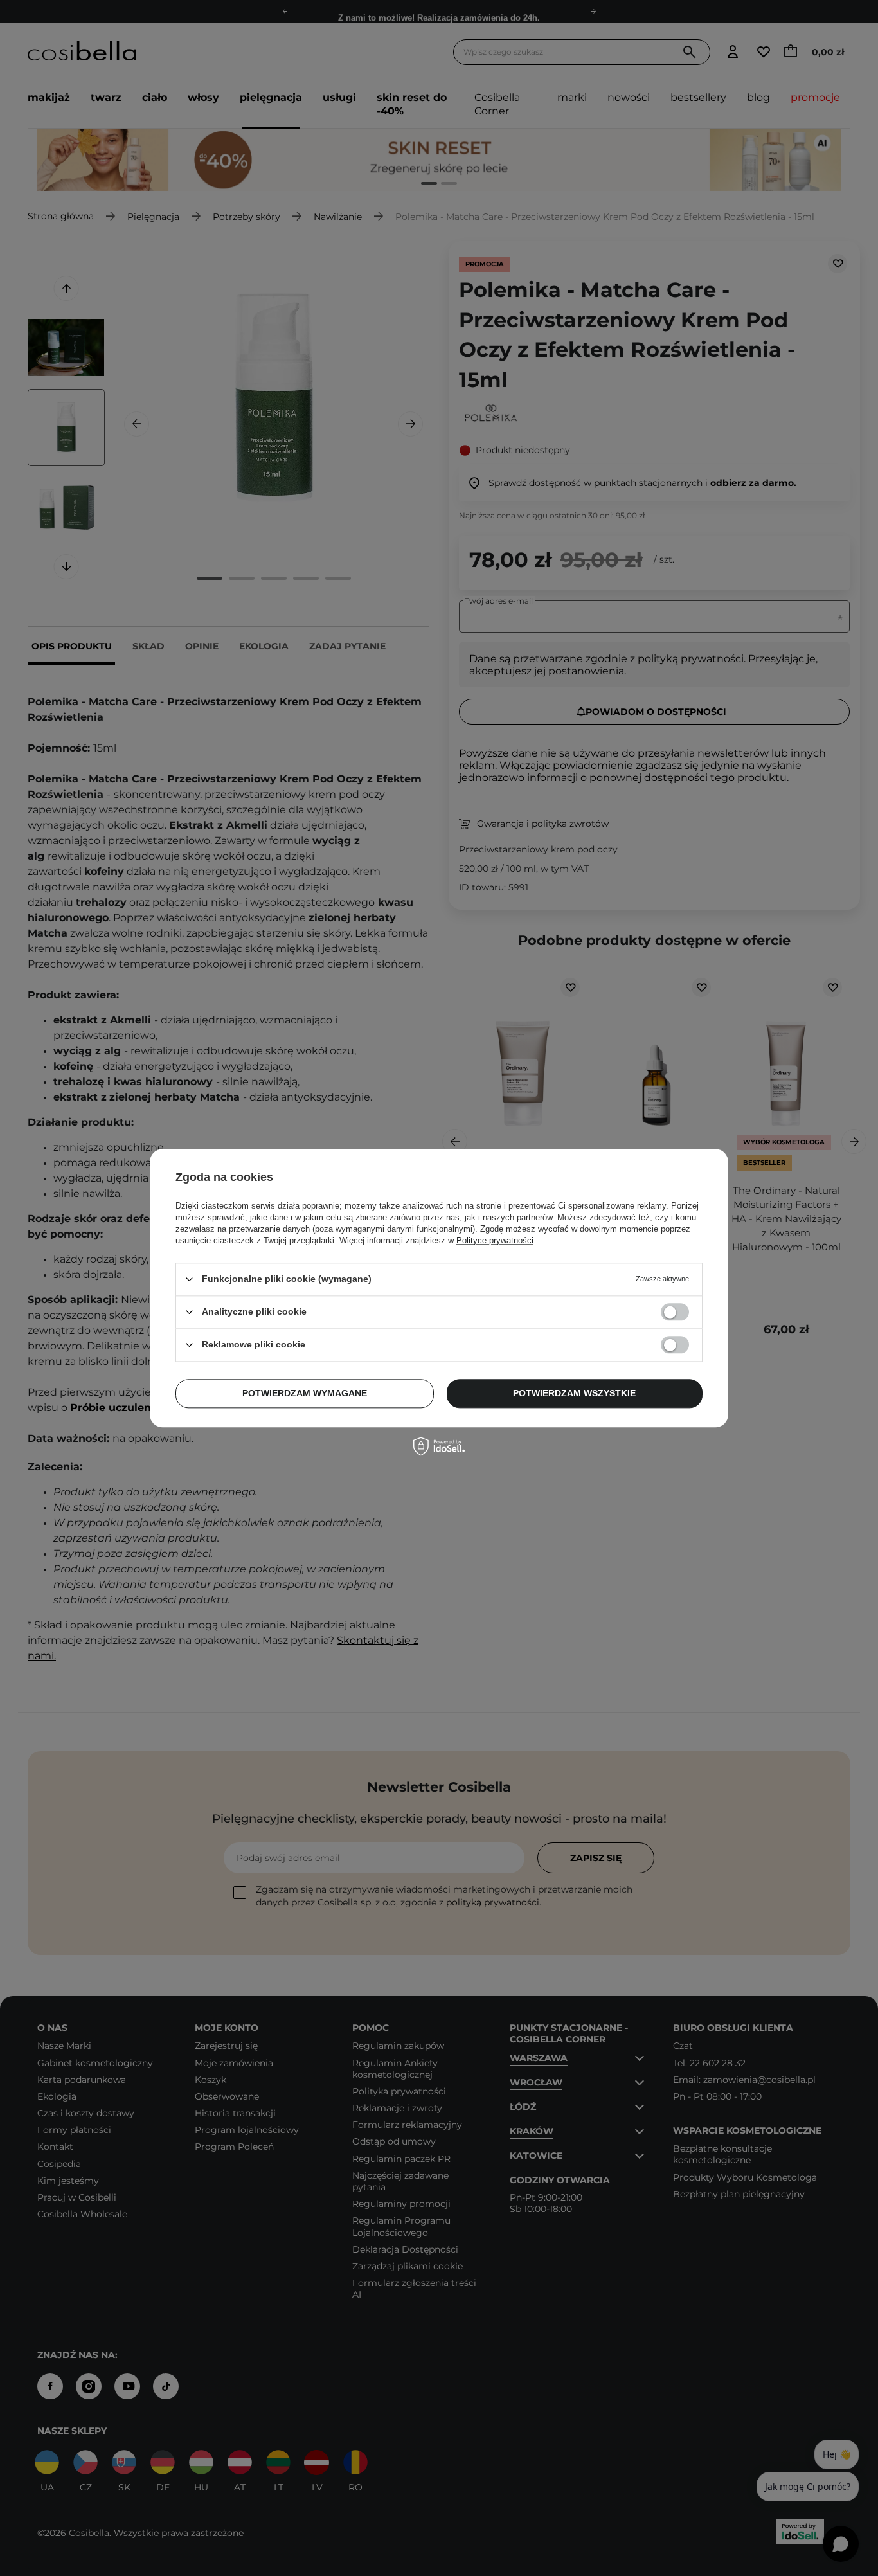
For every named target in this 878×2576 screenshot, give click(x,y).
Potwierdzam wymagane (305, 1393)
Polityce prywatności (495, 1240)
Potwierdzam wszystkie (574, 1393)
